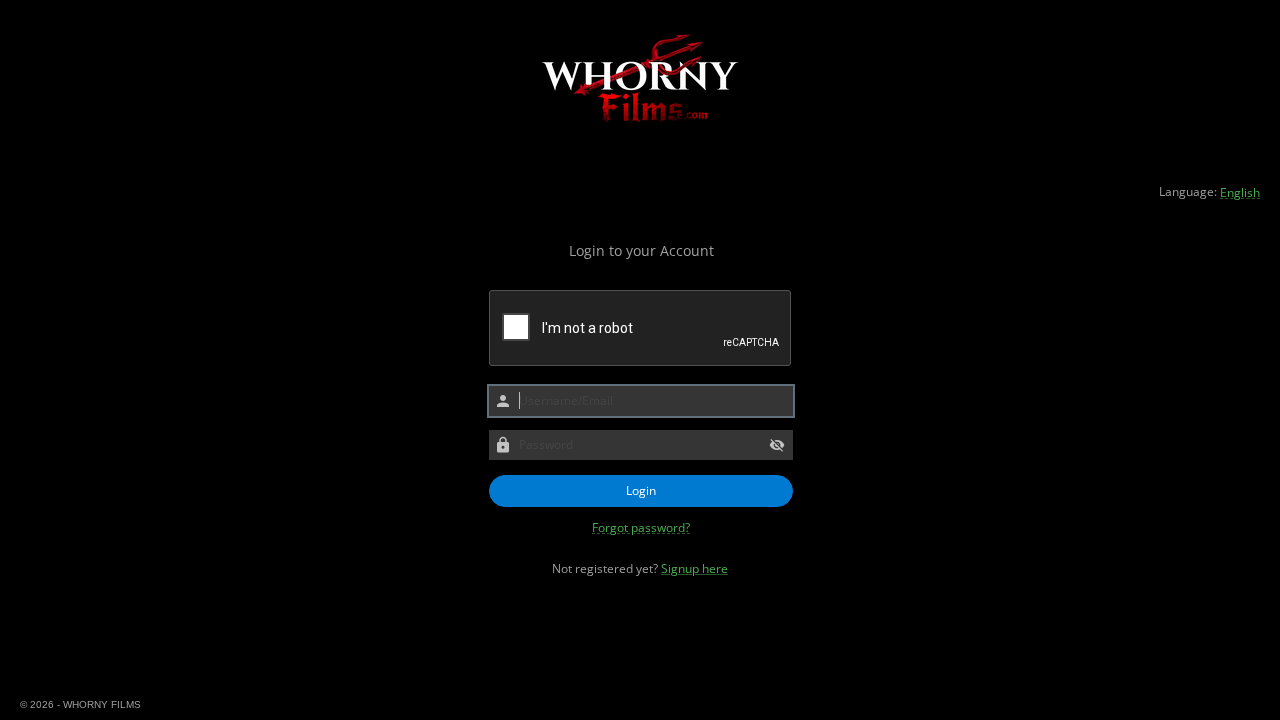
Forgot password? (641, 527)
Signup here (694, 568)
